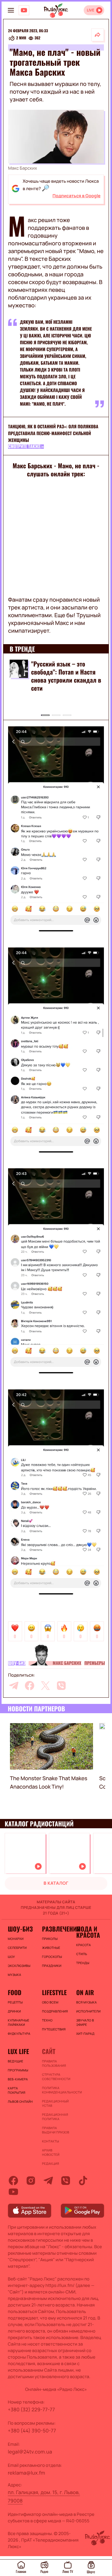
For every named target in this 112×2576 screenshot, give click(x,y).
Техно (47, 2020)
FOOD (15, 1992)
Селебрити (17, 1948)
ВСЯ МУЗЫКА (86, 2002)
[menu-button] (11, 10)
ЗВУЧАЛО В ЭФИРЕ (85, 2022)
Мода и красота (88, 1932)
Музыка (14, 1975)
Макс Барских (67, 1663)
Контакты (51, 2141)
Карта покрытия (17, 2090)
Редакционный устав (55, 2103)
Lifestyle (54, 1992)
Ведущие (16, 2061)
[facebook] (30, 1686)
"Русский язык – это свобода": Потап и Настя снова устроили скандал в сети (66, 676)
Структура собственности (56, 2077)
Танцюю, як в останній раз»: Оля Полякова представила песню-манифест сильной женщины (53, 433)
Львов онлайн (20, 2101)
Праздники (52, 1966)
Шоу (11, 1957)
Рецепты (15, 2002)
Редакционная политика (55, 2117)
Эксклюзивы (19, 1966)
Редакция (51, 2164)
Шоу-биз (17, 1663)
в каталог (56, 1883)
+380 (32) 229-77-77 (31, 2409)
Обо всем (50, 2002)
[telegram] (14, 1686)
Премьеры (95, 1663)
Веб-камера (18, 2079)
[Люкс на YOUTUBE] (24, 10)
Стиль (82, 1954)
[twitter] (45, 1686)
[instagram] (31, 2181)
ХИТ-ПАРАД (85, 2034)
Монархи (16, 1939)
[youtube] (13, 2192)
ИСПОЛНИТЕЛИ (88, 2011)
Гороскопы (52, 1957)
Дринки (14, 2011)
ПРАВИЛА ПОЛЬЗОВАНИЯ (54, 2063)
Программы (18, 2070)
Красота (84, 1945)
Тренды (83, 1963)
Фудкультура (19, 2034)
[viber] (61, 1686)
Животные (51, 1948)
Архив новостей (51, 2152)
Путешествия (54, 2029)
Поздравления (55, 2011)
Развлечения (56, 1929)
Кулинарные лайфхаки (19, 2022)
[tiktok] (83, 2181)
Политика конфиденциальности (56, 2090)
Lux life (18, 2051)
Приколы (50, 1939)
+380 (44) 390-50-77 (32, 2431)
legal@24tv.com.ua (30, 2452)
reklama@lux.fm (26, 2473)
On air (85, 1992)
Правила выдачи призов (56, 2130)
